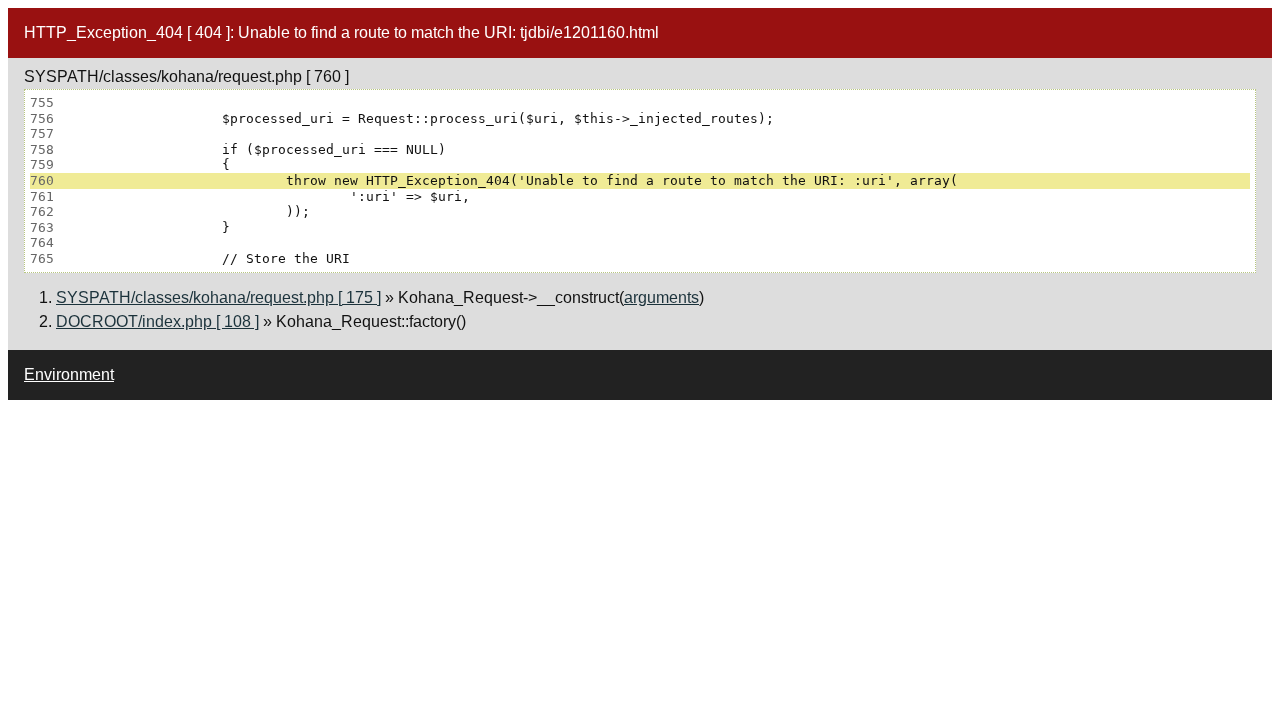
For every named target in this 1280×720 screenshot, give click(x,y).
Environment (69, 374)
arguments (661, 297)
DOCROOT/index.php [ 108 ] (157, 321)
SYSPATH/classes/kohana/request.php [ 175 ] (218, 297)
